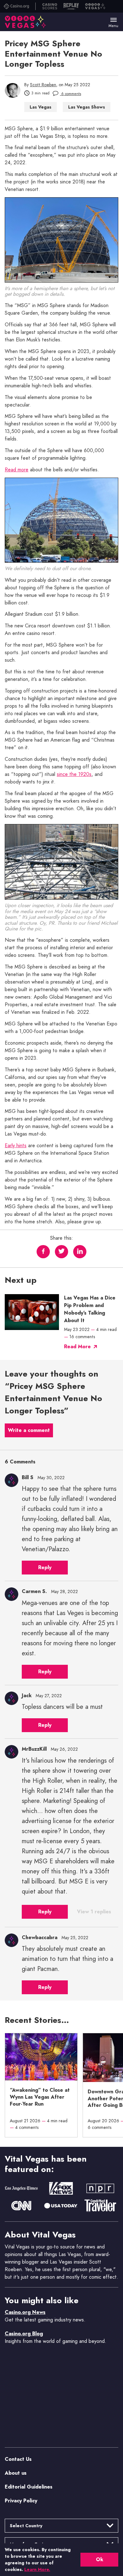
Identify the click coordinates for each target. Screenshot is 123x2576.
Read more (17, 470)
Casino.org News (25, 2312)
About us (16, 2473)
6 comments (70, 94)
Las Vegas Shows (87, 107)
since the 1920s (74, 775)
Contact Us (18, 2459)
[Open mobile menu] (114, 20)
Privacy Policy (21, 2501)
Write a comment (29, 1430)
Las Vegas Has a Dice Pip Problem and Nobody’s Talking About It (90, 1309)
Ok (100, 2559)
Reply (45, 1568)
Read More (77, 1347)
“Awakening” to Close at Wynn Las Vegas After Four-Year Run (40, 2097)
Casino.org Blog (24, 2334)
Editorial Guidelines (29, 2487)
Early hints (16, 1146)
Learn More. (37, 2569)
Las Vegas (41, 107)
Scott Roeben (43, 85)
